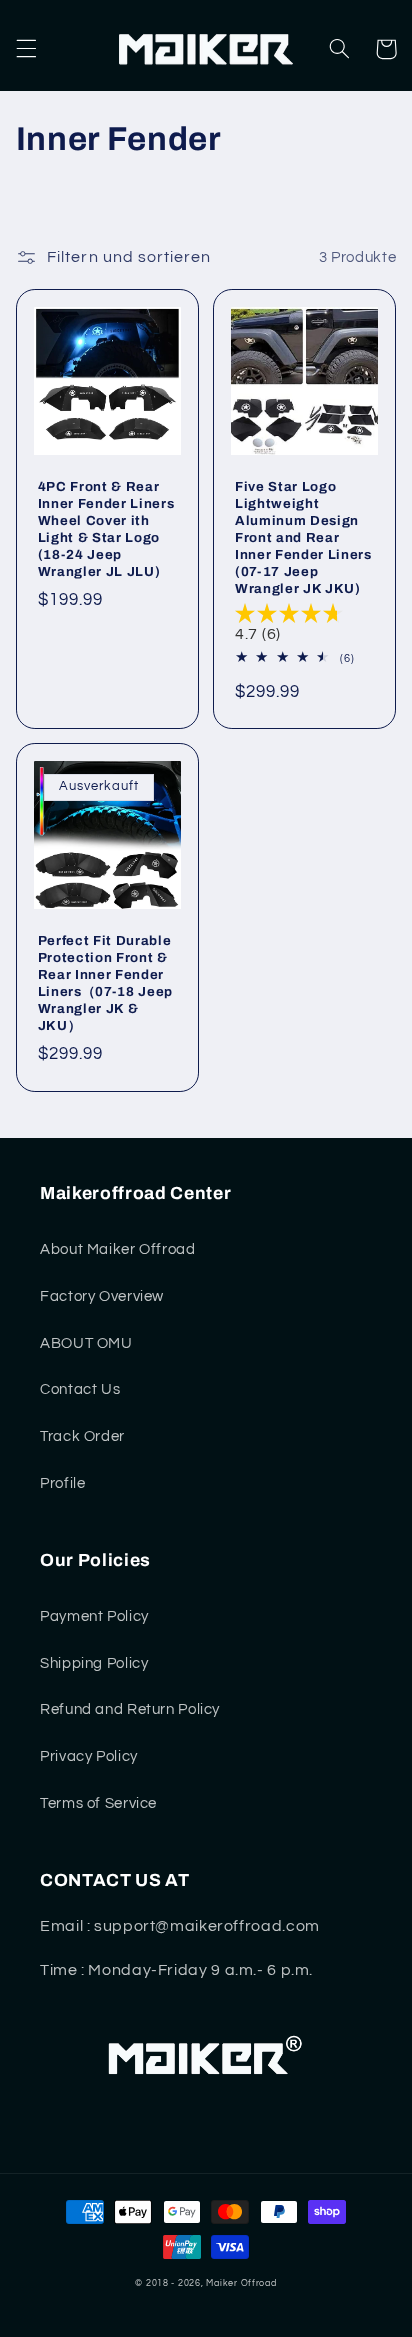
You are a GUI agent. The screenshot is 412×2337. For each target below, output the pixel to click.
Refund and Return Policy (130, 1709)
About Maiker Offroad (118, 1249)
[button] (26, 49)
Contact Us (80, 1389)
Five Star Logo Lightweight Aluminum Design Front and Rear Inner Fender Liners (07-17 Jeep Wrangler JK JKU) (303, 537)
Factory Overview (102, 1296)
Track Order (82, 1436)
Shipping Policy (94, 1663)
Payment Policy (94, 1616)
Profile (62, 1483)
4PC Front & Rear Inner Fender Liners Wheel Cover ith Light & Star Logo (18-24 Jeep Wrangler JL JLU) (106, 529)
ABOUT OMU (86, 1343)
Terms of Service (98, 1803)
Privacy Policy (89, 1756)
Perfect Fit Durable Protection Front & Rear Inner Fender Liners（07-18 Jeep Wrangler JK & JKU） (105, 983)
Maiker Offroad (241, 2283)
